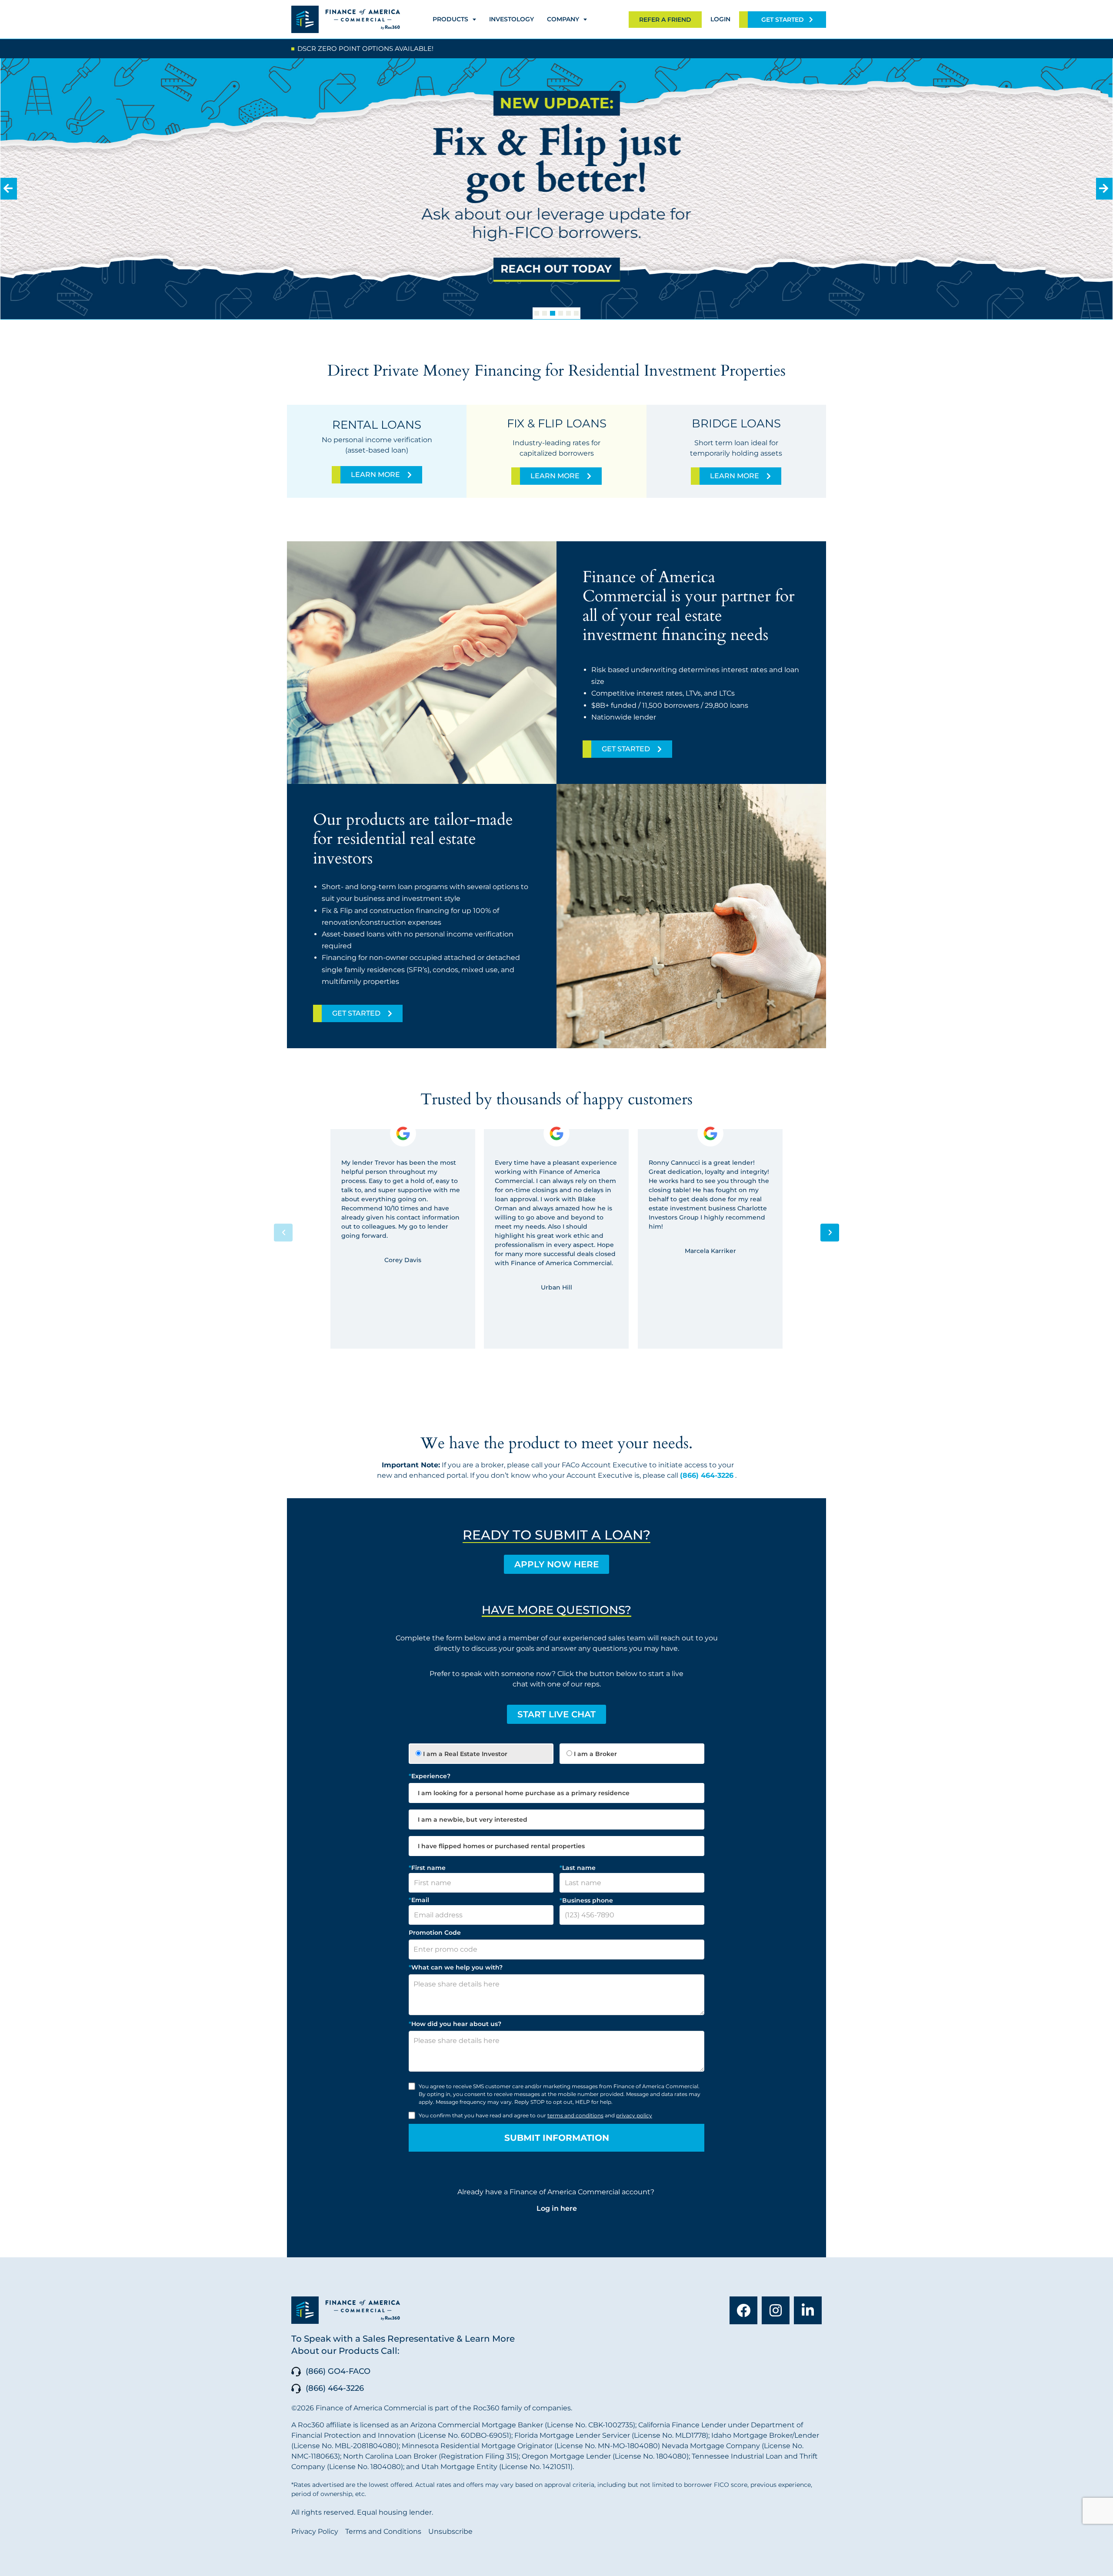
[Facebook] (743, 2310)
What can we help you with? (456, 1967)
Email (419, 1900)
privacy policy (634, 2115)
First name (427, 1868)
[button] (537, 313)
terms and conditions (575, 2115)
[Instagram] (776, 2310)
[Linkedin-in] (808, 2310)
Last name (578, 1868)
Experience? (430, 1776)
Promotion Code (435, 1933)
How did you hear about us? (455, 2024)
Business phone (586, 1900)
